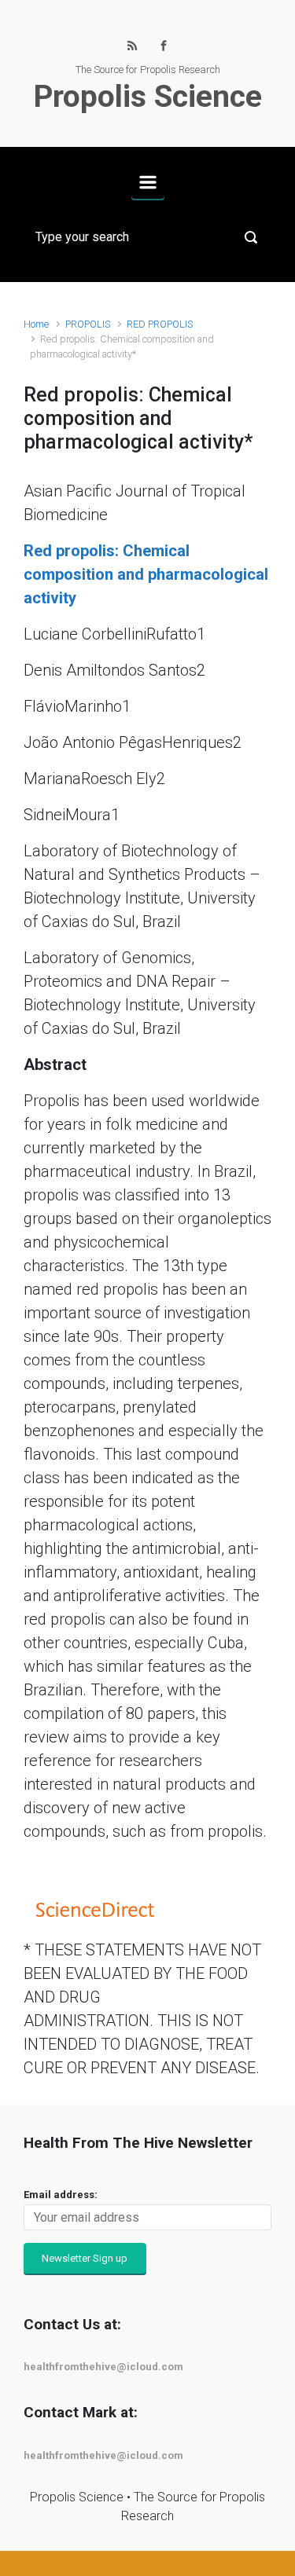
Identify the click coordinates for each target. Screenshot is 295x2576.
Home (36, 324)
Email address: (61, 2195)
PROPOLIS (88, 324)
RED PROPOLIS (160, 324)
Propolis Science (148, 97)
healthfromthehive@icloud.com (103, 2367)
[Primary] (148, 182)
